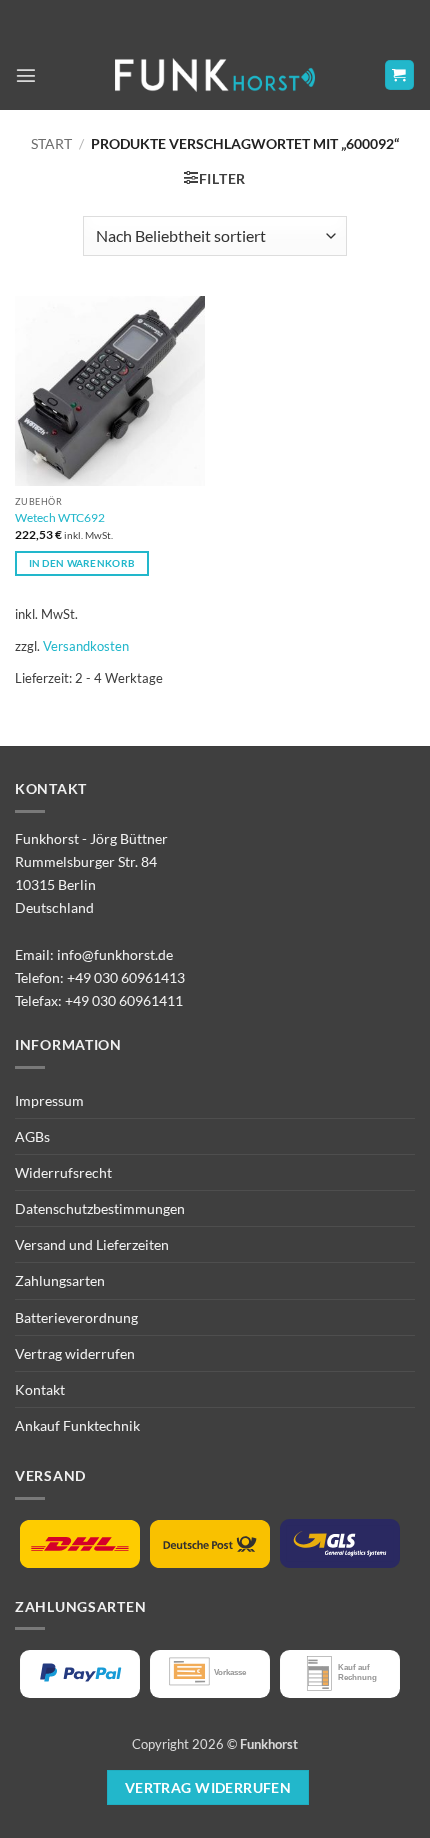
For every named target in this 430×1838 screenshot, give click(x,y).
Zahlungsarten (60, 1280)
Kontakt (40, 1389)
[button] (26, 75)
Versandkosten (86, 646)
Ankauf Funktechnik (77, 1425)
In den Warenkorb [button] (82, 563)
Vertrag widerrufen (75, 1353)
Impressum (49, 1100)
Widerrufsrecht (63, 1172)
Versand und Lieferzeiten (92, 1244)
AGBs (32, 1136)
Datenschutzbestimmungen (100, 1208)
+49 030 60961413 (126, 977)
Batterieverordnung (76, 1317)
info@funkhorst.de (115, 954)
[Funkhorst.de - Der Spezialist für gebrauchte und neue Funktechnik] (215, 75)
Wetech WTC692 (60, 517)
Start (51, 143)
